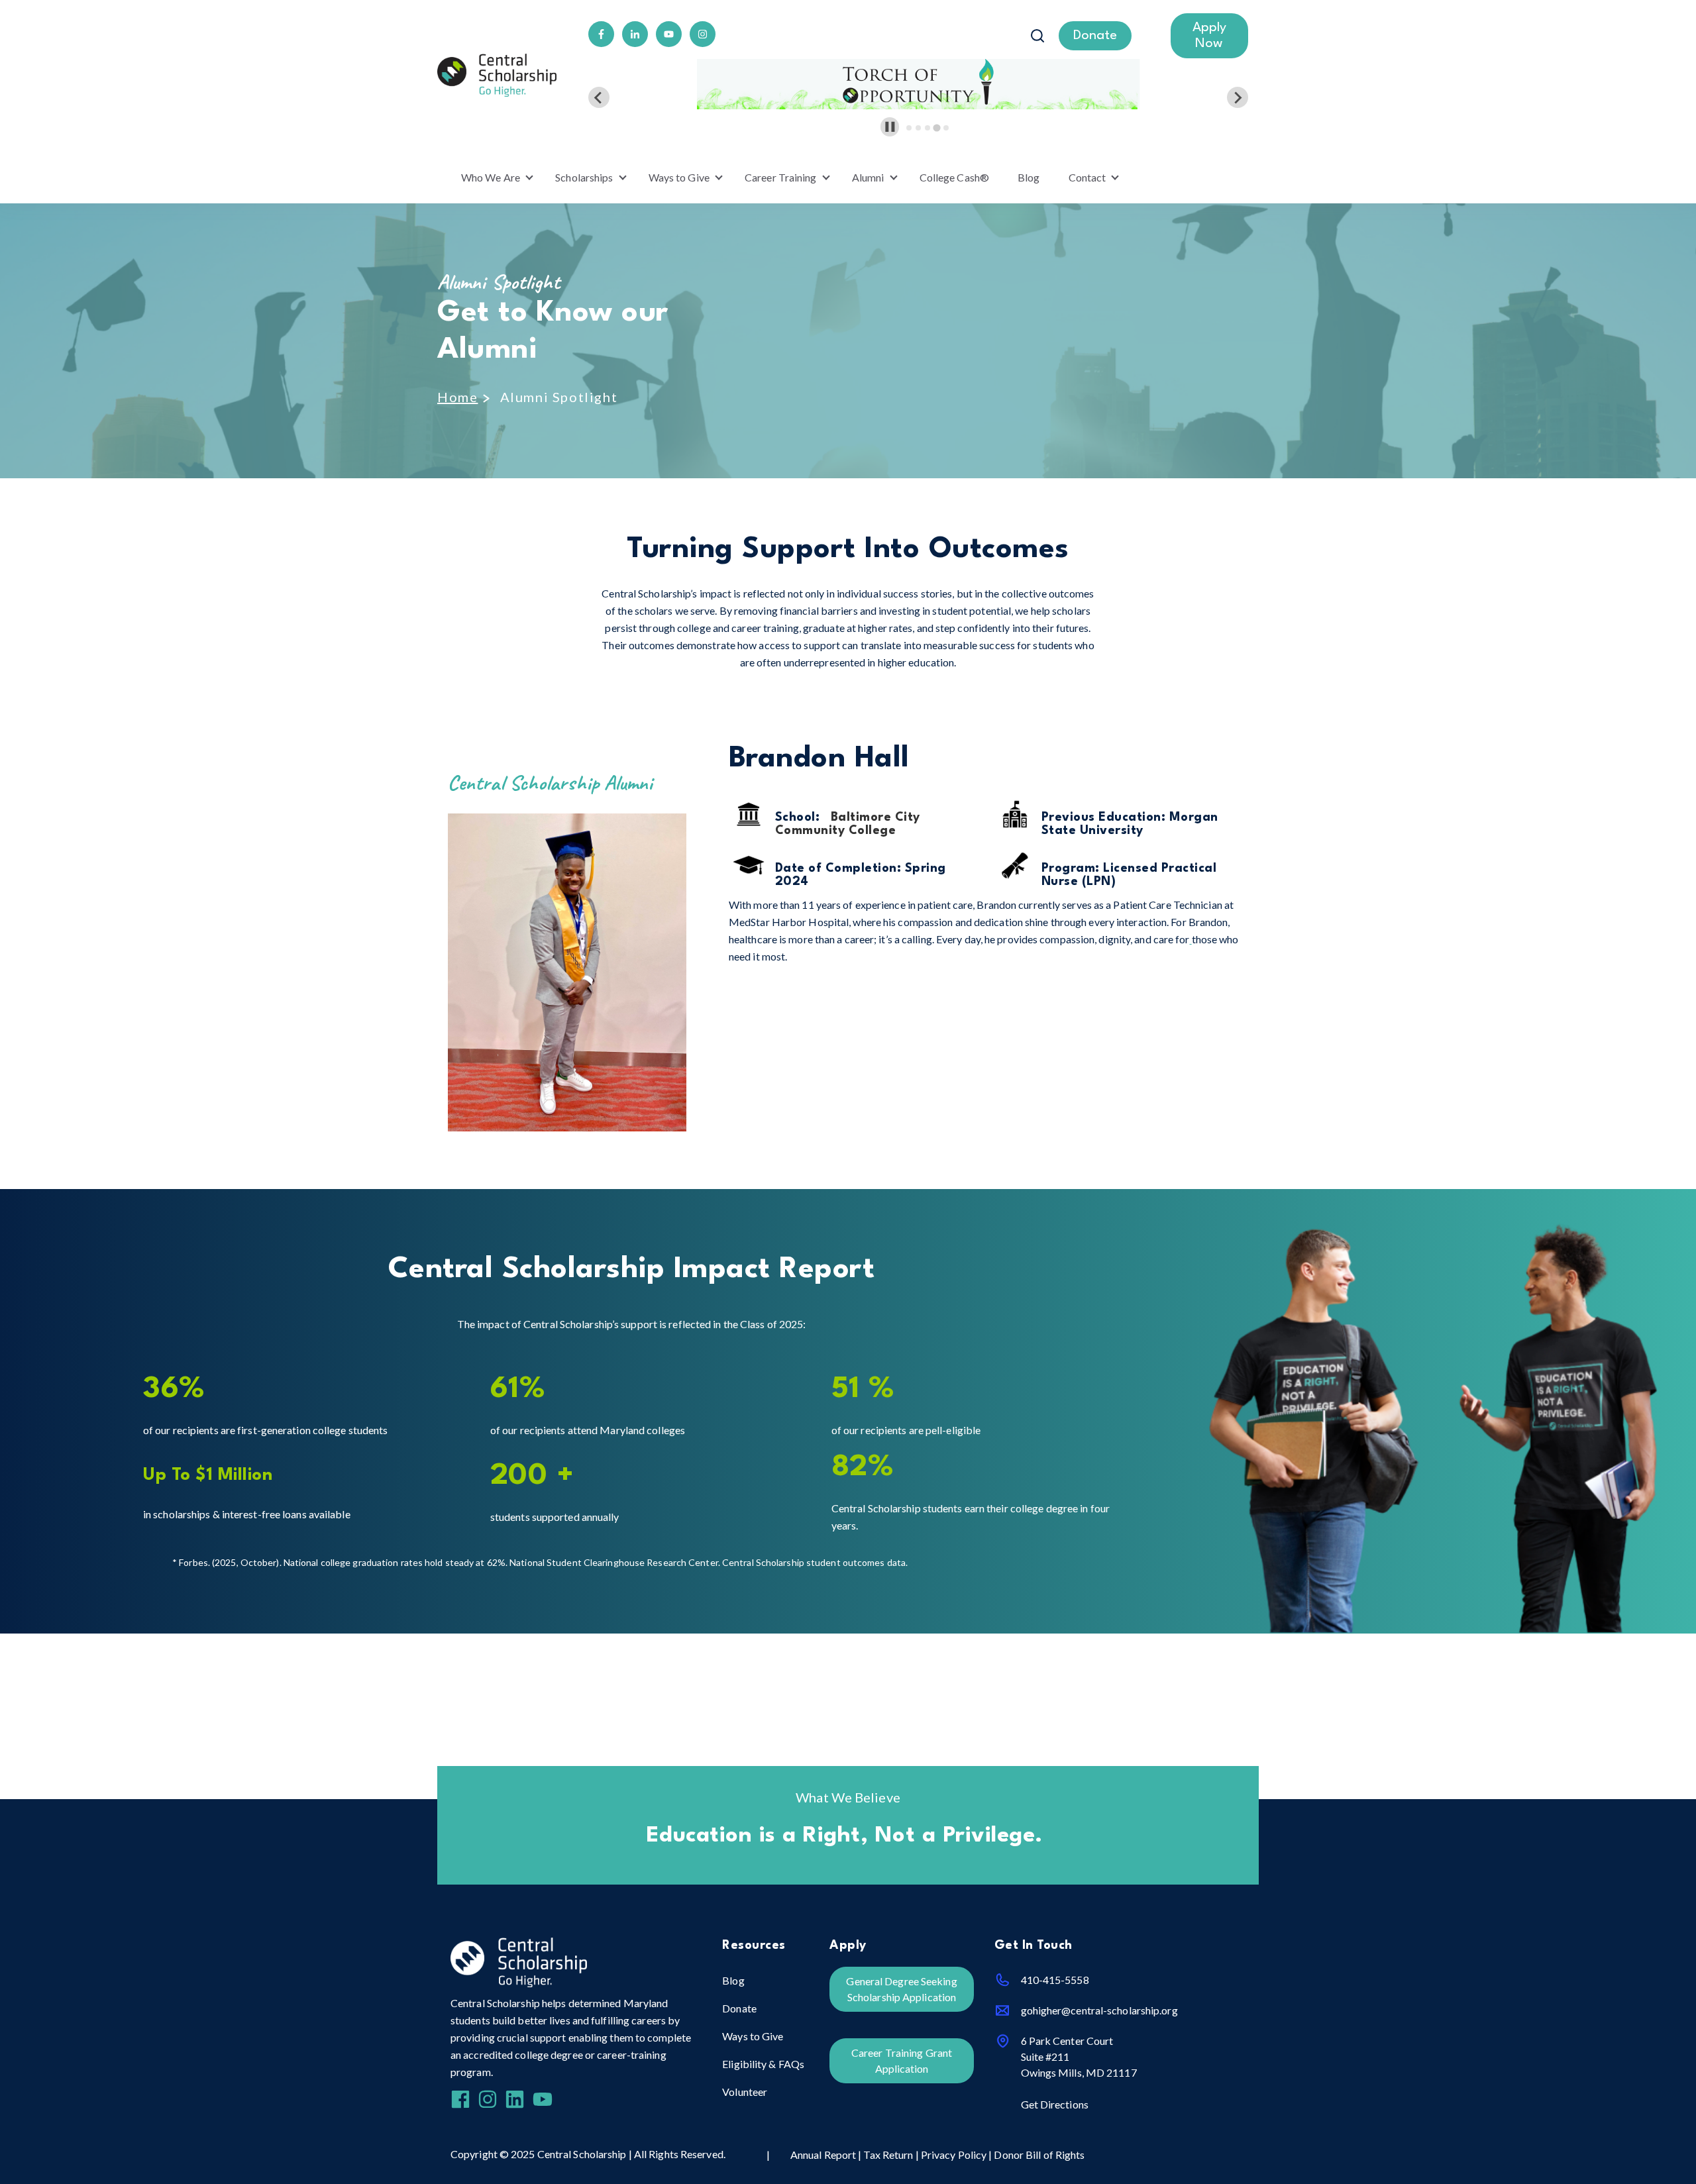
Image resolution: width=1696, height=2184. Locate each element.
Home (457, 397)
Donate (739, 2008)
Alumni (868, 177)
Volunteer (745, 2092)
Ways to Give (679, 177)
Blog (1029, 177)
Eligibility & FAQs (763, 2064)
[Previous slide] (599, 97)
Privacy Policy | (958, 2155)
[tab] (909, 128)
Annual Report (824, 2155)
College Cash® (954, 177)
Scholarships (584, 177)
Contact (1087, 177)
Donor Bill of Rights (1039, 2155)
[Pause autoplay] (890, 127)
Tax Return (888, 2155)
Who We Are (491, 177)
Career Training (781, 177)
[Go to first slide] (1238, 97)
